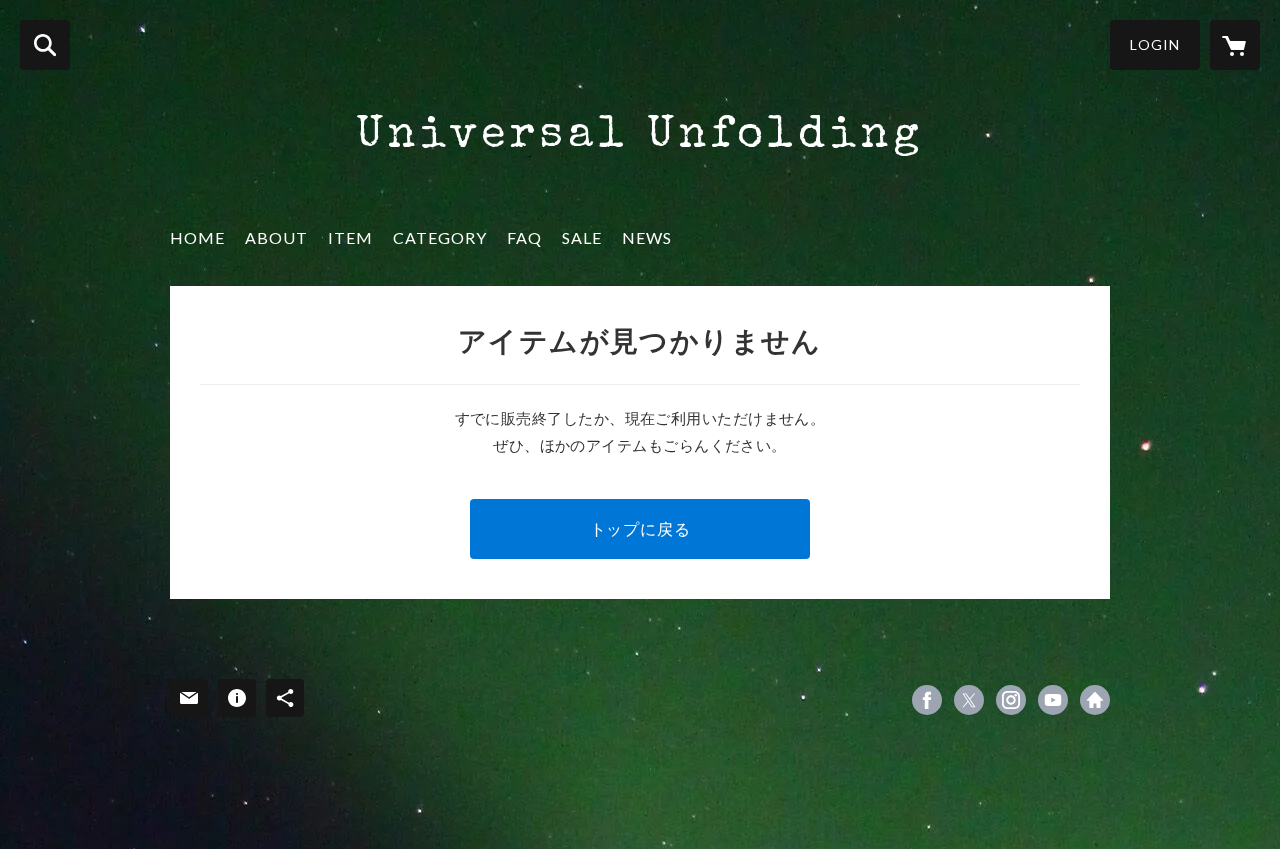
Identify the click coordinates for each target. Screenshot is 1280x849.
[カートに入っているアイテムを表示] (1235, 45)
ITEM (350, 237)
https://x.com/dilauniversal (969, 700)
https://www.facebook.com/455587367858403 (927, 700)
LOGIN (1155, 44)
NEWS (647, 237)
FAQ (524, 237)
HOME (197, 237)
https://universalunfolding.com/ (1095, 700)
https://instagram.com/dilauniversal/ (1011, 700)
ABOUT (276, 237)
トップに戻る (640, 528)
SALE (582, 237)
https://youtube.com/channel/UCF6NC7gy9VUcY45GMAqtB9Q (1053, 700)
